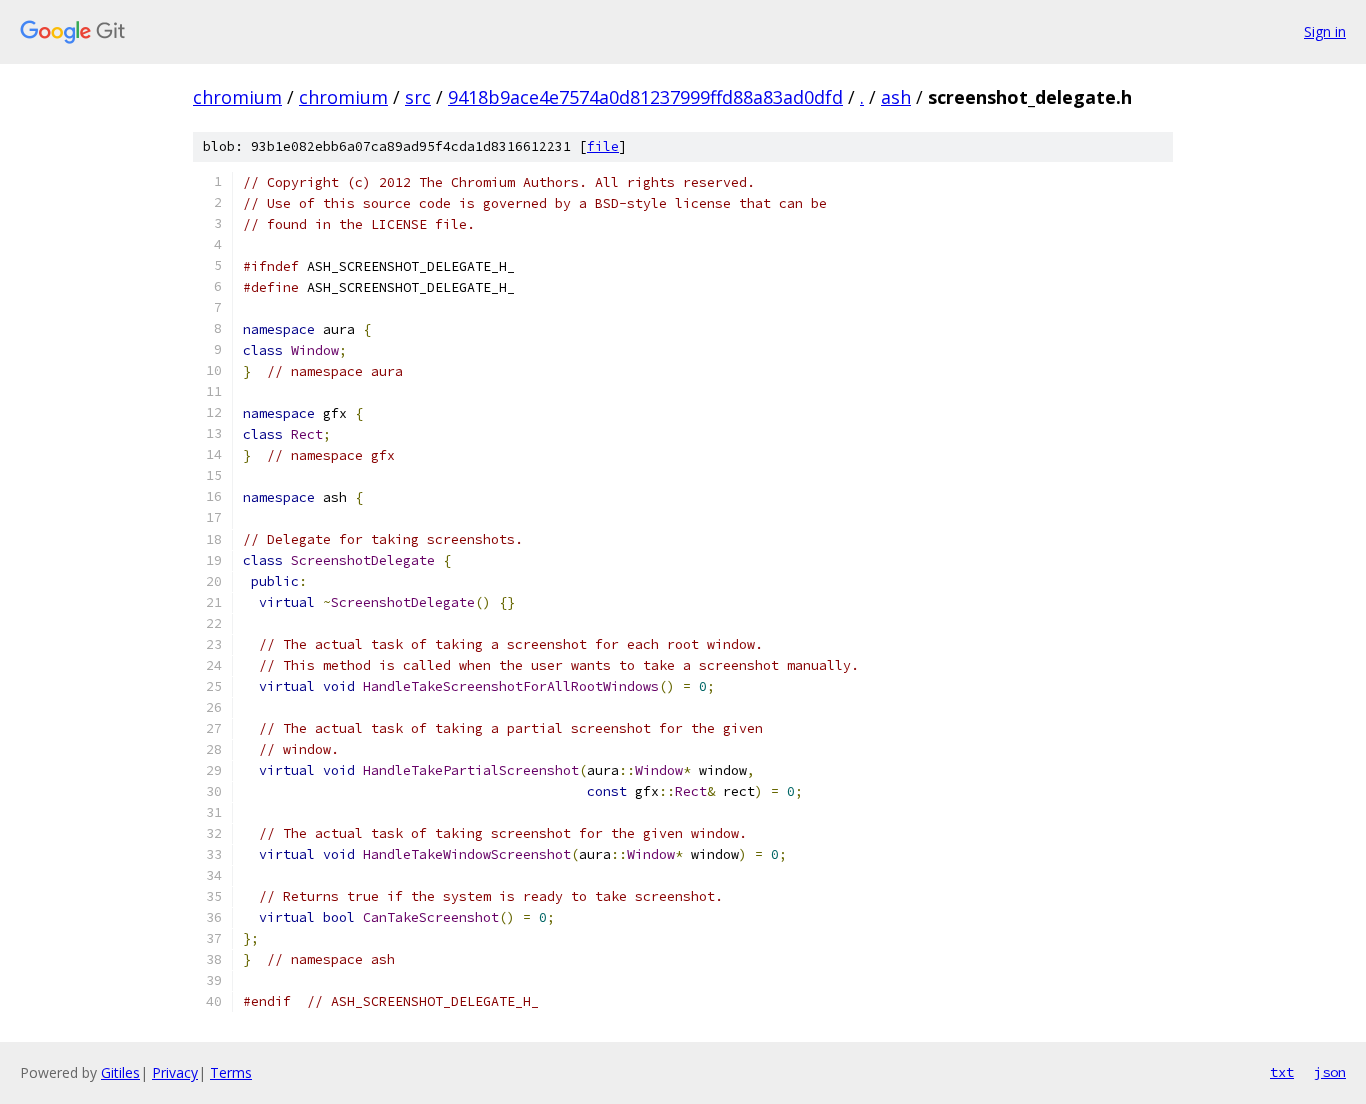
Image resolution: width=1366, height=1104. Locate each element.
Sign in (1325, 31)
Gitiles (120, 1072)
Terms (231, 1072)
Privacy (175, 1072)
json (1330, 1072)
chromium (237, 97)
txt (1282, 1072)
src (418, 97)
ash (896, 97)
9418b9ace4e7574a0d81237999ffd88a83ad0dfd (645, 97)
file (603, 146)
